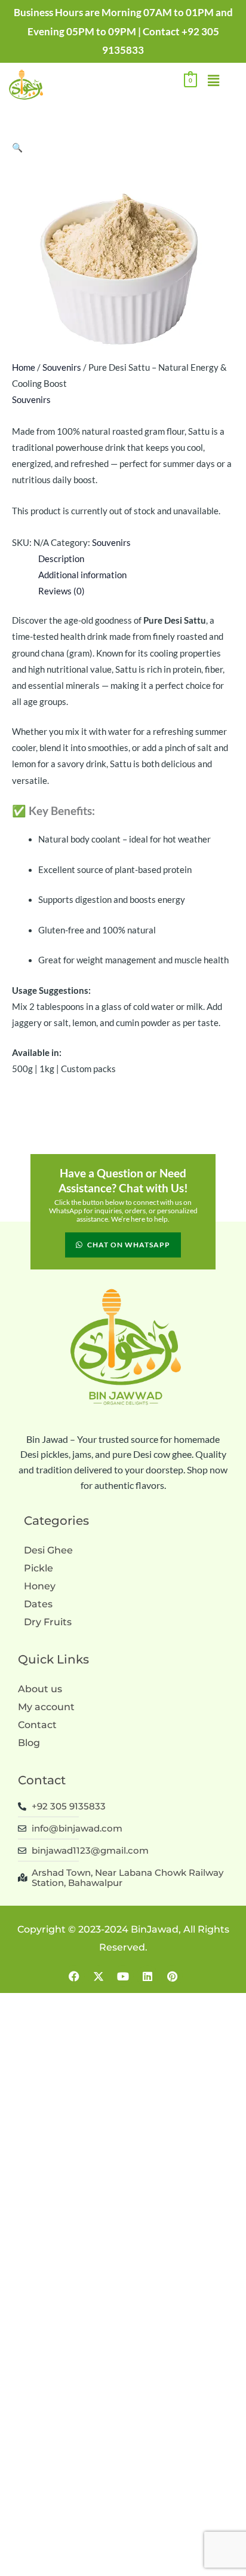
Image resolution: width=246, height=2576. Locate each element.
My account (46, 1707)
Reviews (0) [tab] (61, 591)
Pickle (39, 1568)
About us (40, 1689)
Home (24, 367)
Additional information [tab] (82, 575)
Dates (38, 1604)
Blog (29, 1743)
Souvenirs (62, 367)
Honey (40, 1586)
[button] (213, 81)
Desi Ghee (48, 1550)
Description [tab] (61, 559)
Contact (37, 1725)
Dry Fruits (48, 1622)
